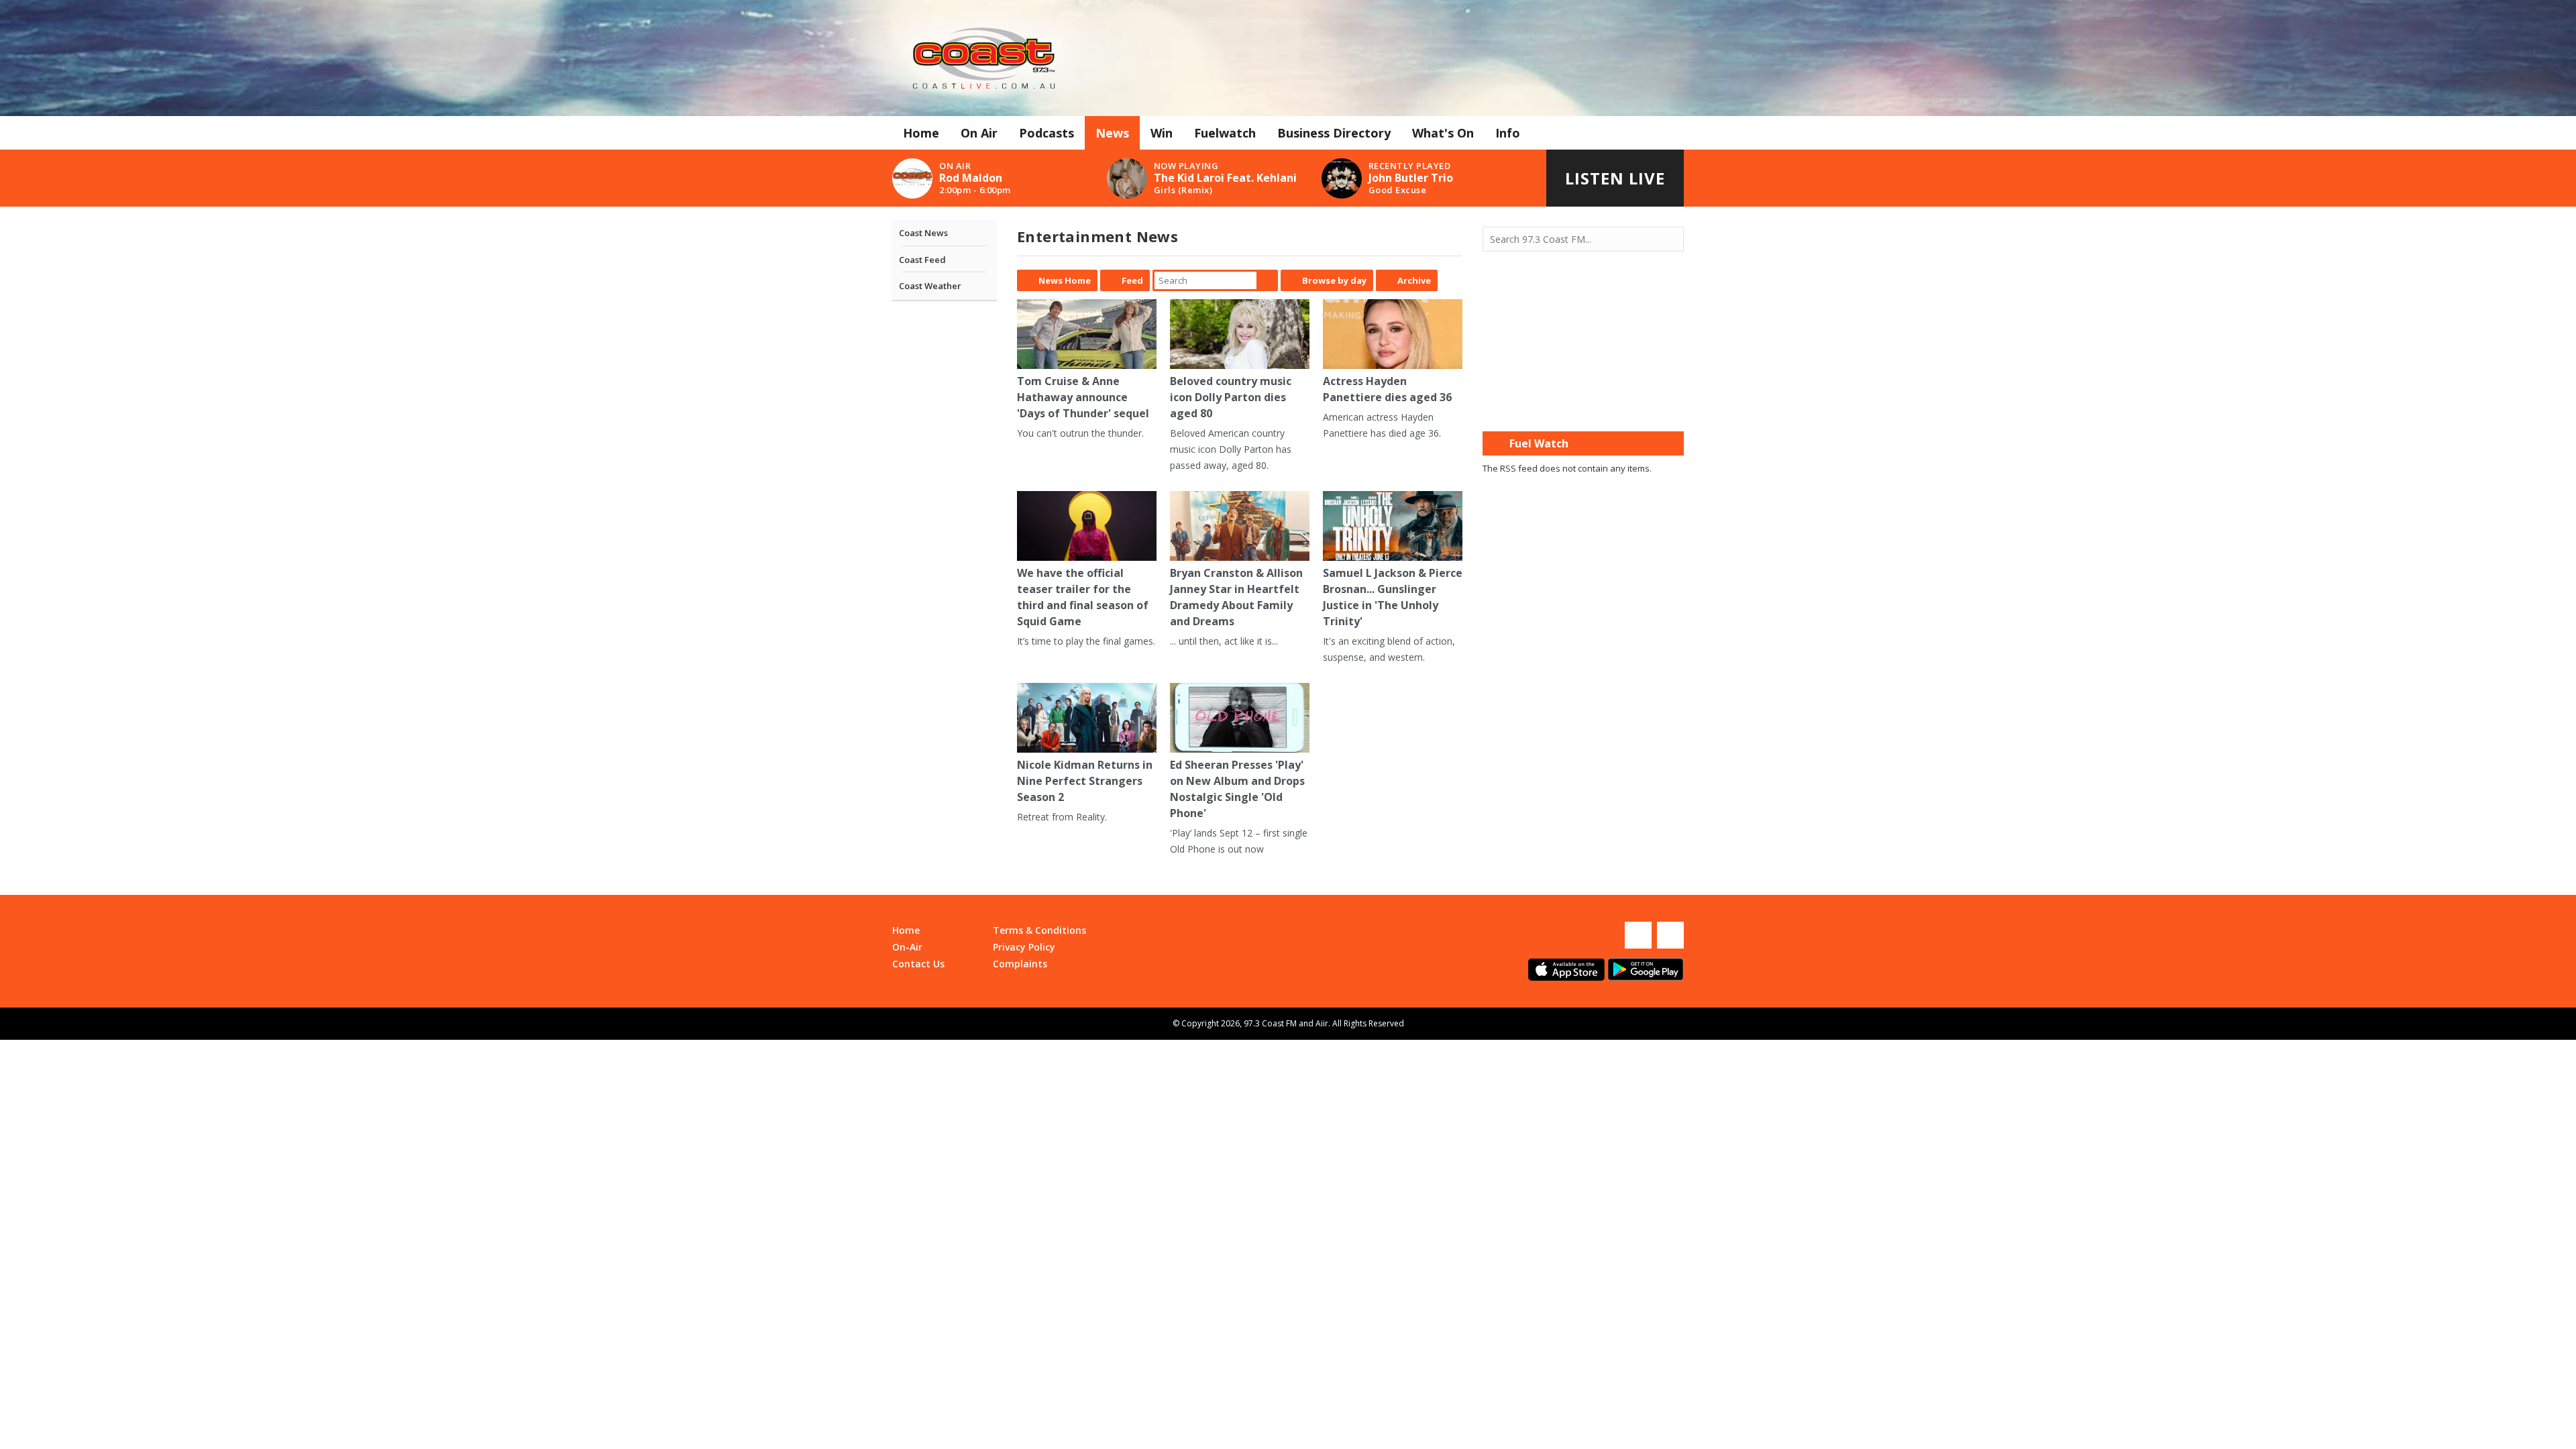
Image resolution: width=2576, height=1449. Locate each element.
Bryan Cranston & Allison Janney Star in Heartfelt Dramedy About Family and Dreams (1236, 597)
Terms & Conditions (1039, 930)
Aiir (1322, 1023)
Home (921, 133)
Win (1162, 133)
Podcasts (1046, 133)
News (1112, 133)
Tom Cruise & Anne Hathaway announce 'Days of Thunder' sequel (1083, 397)
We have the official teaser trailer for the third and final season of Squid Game (1083, 597)
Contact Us (918, 964)
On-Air (907, 947)
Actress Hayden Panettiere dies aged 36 (1387, 389)
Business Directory (1334, 133)
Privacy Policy (1024, 947)
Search (1267, 280)
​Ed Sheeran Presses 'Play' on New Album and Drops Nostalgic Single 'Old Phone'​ (1237, 789)
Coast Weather (930, 286)
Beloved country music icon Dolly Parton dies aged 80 (1231, 397)
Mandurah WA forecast (1583, 405)
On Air (979, 133)
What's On (1443, 133)
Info (1508, 133)
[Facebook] (1638, 935)
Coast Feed (922, 260)
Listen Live (1615, 178)
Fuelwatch (1225, 133)
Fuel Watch (1539, 443)
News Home (1065, 280)
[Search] (1672, 239)
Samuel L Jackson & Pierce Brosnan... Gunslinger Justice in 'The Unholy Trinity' (1393, 597)
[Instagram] (1670, 935)
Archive (1414, 280)
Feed (1132, 280)
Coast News (923, 233)
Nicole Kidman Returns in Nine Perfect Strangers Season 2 (1085, 781)
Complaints (1020, 964)
